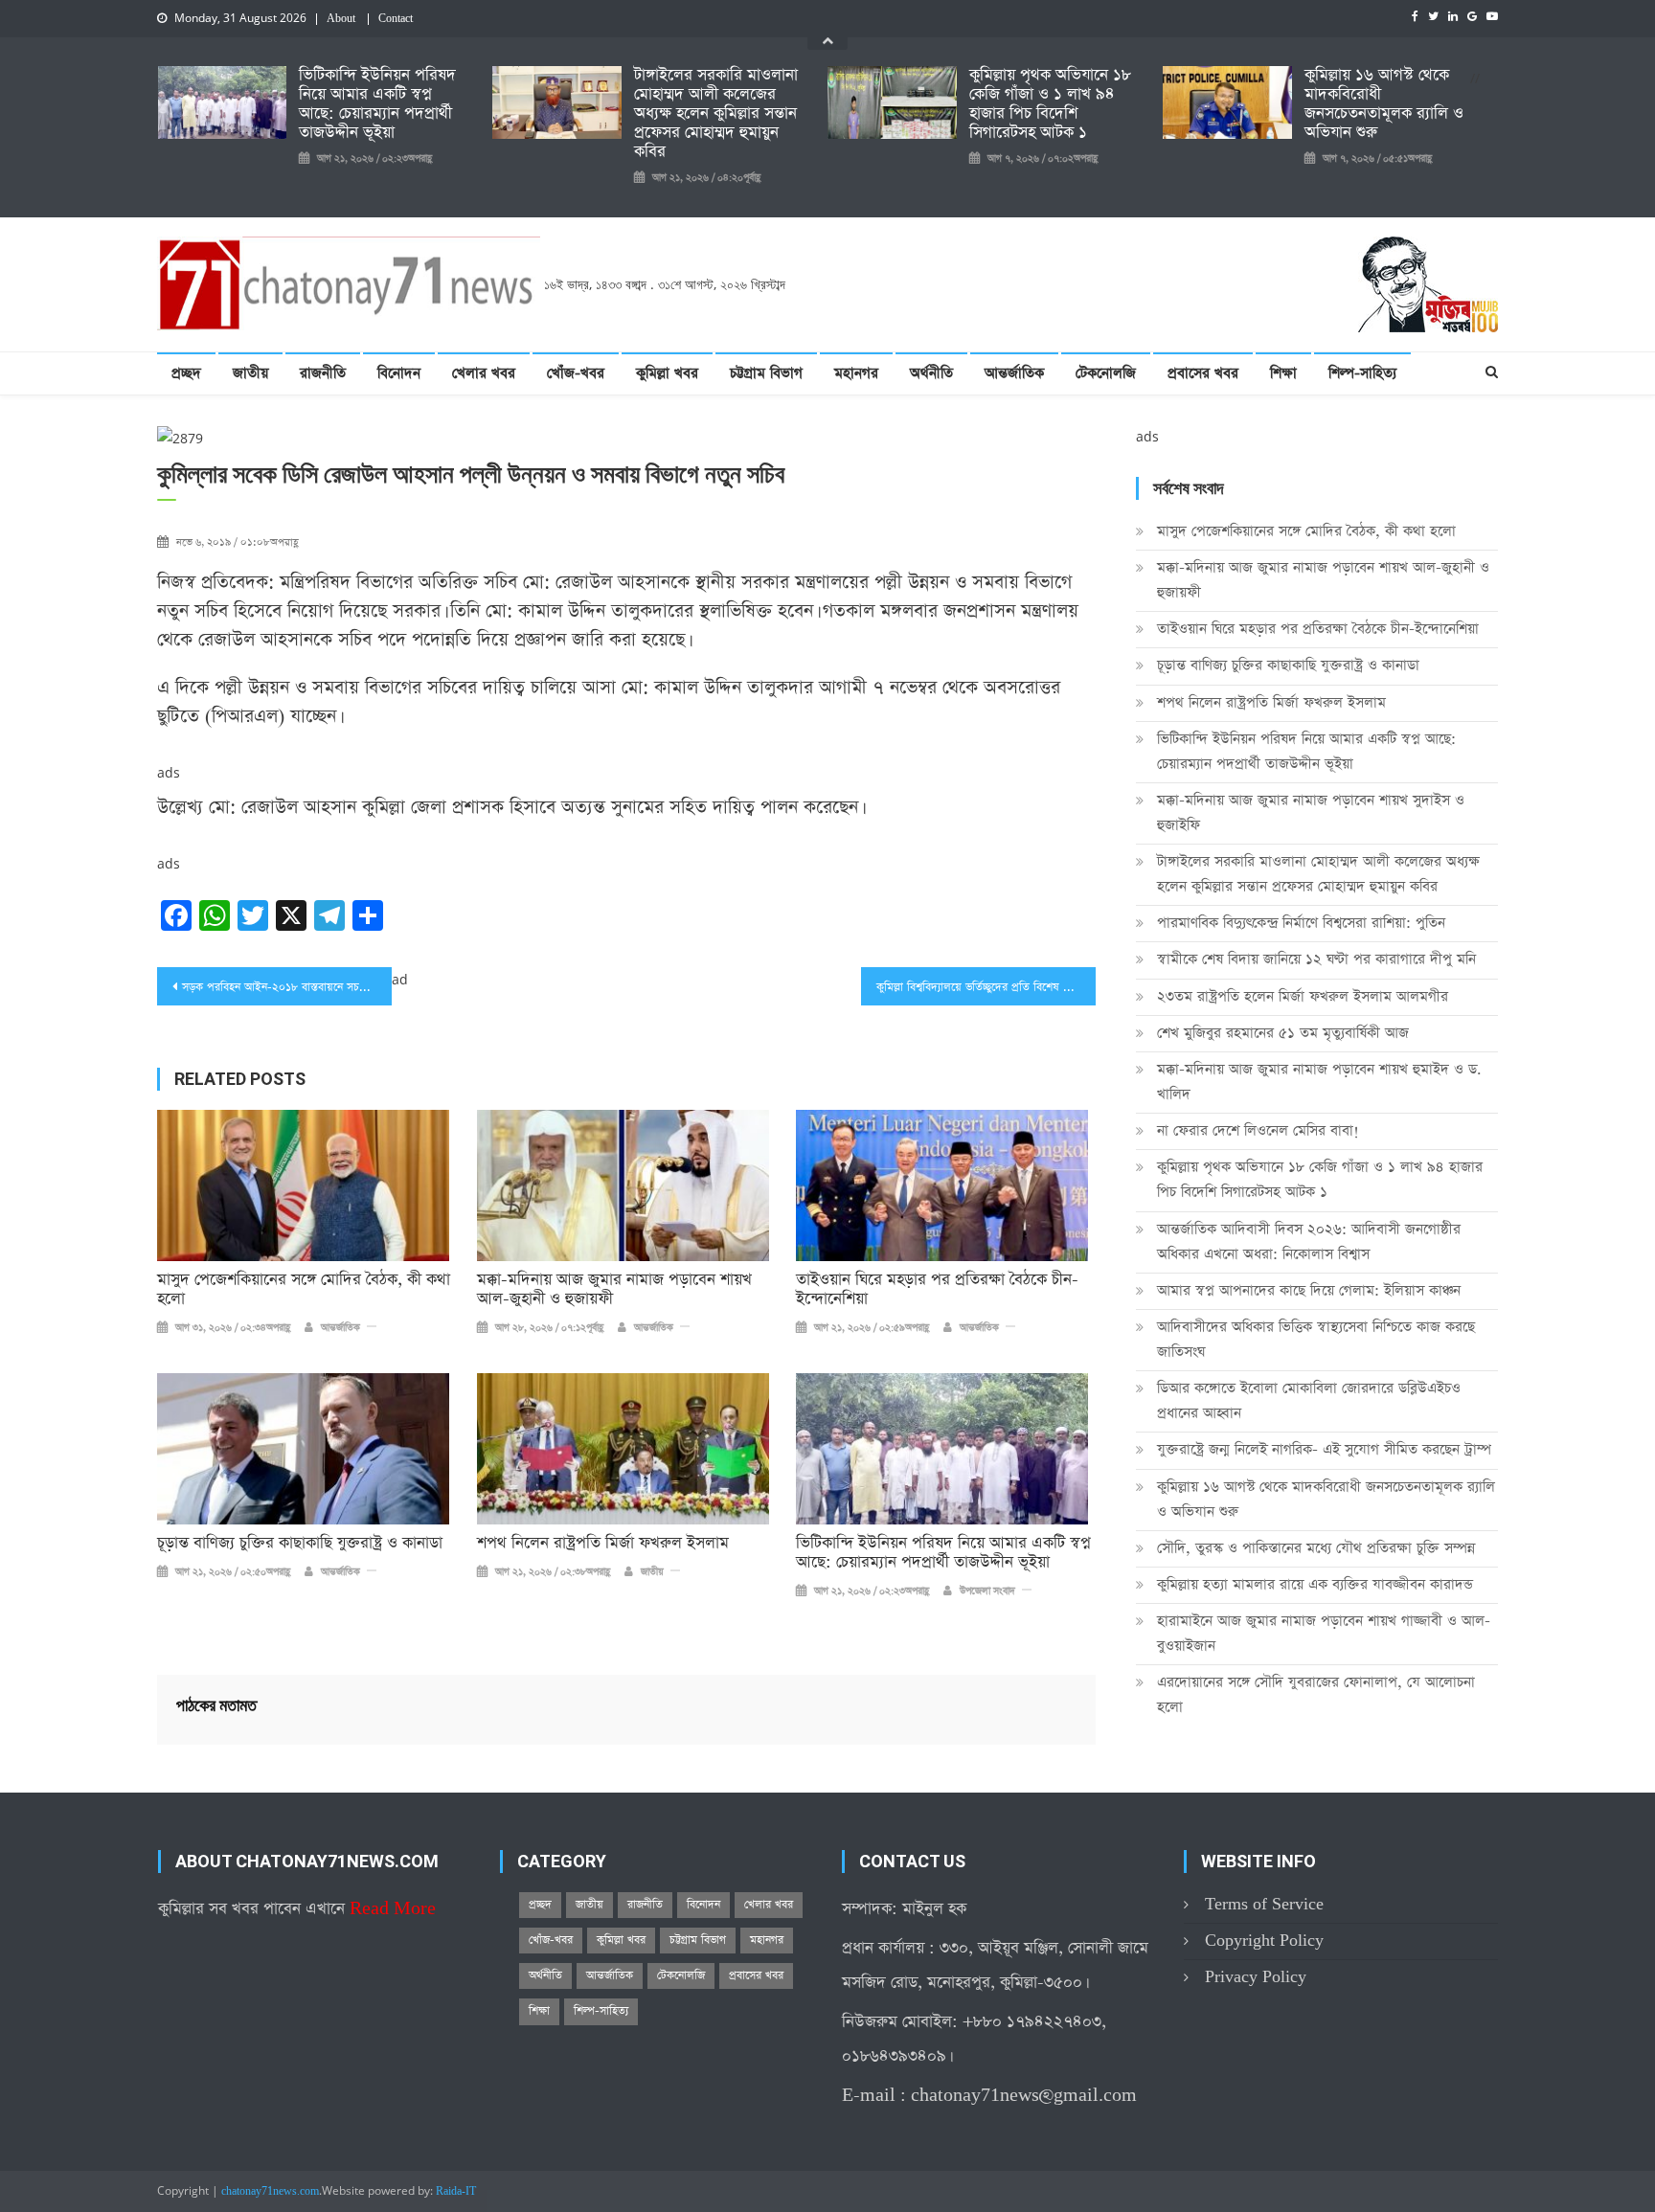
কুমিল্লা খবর (667, 373)
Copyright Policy (1264, 1941)
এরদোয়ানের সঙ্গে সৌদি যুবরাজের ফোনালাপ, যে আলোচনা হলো (1316, 1694)
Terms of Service (1264, 1904)
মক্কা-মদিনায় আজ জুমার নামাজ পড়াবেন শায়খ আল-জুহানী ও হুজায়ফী (614, 1290)
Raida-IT (456, 2192)
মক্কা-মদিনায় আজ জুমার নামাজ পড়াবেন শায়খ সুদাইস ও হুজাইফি (1311, 813)
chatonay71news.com (270, 2192)
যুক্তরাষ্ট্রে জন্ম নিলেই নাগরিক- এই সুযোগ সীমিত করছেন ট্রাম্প (1324, 1449)
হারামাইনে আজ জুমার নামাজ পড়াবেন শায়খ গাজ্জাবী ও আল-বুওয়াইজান (1324, 1633)
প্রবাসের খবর (1203, 373)
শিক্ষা (1283, 373)
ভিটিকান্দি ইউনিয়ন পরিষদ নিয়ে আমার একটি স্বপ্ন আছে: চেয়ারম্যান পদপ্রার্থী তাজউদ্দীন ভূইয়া (377, 104)
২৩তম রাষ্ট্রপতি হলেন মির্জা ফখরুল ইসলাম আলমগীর (1303, 996)
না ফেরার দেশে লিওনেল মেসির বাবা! (1258, 1130)
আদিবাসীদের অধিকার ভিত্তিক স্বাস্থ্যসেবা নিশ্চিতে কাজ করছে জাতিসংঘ (1316, 1339)
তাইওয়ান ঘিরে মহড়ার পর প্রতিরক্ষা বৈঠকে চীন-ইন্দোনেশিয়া (937, 1290)
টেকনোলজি (1106, 373)
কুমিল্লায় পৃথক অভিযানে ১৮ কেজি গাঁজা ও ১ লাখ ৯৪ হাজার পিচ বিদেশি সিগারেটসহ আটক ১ (1050, 104)
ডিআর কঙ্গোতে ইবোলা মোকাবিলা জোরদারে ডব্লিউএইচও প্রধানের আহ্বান (1309, 1400)
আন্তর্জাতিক (1014, 373)
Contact (396, 19)
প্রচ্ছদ (186, 373)
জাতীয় (250, 373)
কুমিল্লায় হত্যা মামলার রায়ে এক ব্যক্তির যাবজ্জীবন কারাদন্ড (1315, 1584)
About (341, 19)
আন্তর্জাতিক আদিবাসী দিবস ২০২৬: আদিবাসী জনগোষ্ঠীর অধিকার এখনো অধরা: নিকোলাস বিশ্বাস (1309, 1241)
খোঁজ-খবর (576, 373)
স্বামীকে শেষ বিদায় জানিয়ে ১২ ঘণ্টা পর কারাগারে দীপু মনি (1316, 959)
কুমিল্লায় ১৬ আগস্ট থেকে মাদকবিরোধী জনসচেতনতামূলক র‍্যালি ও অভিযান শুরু (1384, 104)
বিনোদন (399, 373)
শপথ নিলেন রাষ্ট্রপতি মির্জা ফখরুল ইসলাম (603, 1544)
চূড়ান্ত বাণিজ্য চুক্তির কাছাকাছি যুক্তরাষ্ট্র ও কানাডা (300, 1544)
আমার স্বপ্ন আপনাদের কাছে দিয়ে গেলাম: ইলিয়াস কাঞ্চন (1309, 1290)
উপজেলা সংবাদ (987, 1591)
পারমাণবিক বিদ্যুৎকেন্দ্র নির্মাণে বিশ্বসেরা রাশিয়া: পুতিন (1301, 923)
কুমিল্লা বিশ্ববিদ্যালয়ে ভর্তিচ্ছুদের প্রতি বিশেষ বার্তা (979, 987)
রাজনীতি (323, 373)
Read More (393, 1909)
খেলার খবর (484, 373)
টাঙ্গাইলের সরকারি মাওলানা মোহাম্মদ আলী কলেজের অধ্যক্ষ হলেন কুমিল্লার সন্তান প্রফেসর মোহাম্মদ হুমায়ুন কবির (716, 114)
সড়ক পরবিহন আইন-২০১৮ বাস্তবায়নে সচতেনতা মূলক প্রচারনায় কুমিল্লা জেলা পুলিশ (287, 987)
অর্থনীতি (931, 373)
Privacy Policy (1256, 1977)
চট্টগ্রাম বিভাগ (766, 373)
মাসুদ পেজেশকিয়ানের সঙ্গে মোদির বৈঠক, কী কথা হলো (304, 1290)
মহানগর (856, 373)
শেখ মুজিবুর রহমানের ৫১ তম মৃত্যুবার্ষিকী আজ (1283, 1033)
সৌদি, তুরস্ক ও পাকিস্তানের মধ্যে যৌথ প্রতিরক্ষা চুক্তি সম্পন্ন (1316, 1548)
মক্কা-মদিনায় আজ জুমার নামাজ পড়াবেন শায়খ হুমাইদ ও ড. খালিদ (1319, 1082)
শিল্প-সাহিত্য (1362, 373)
